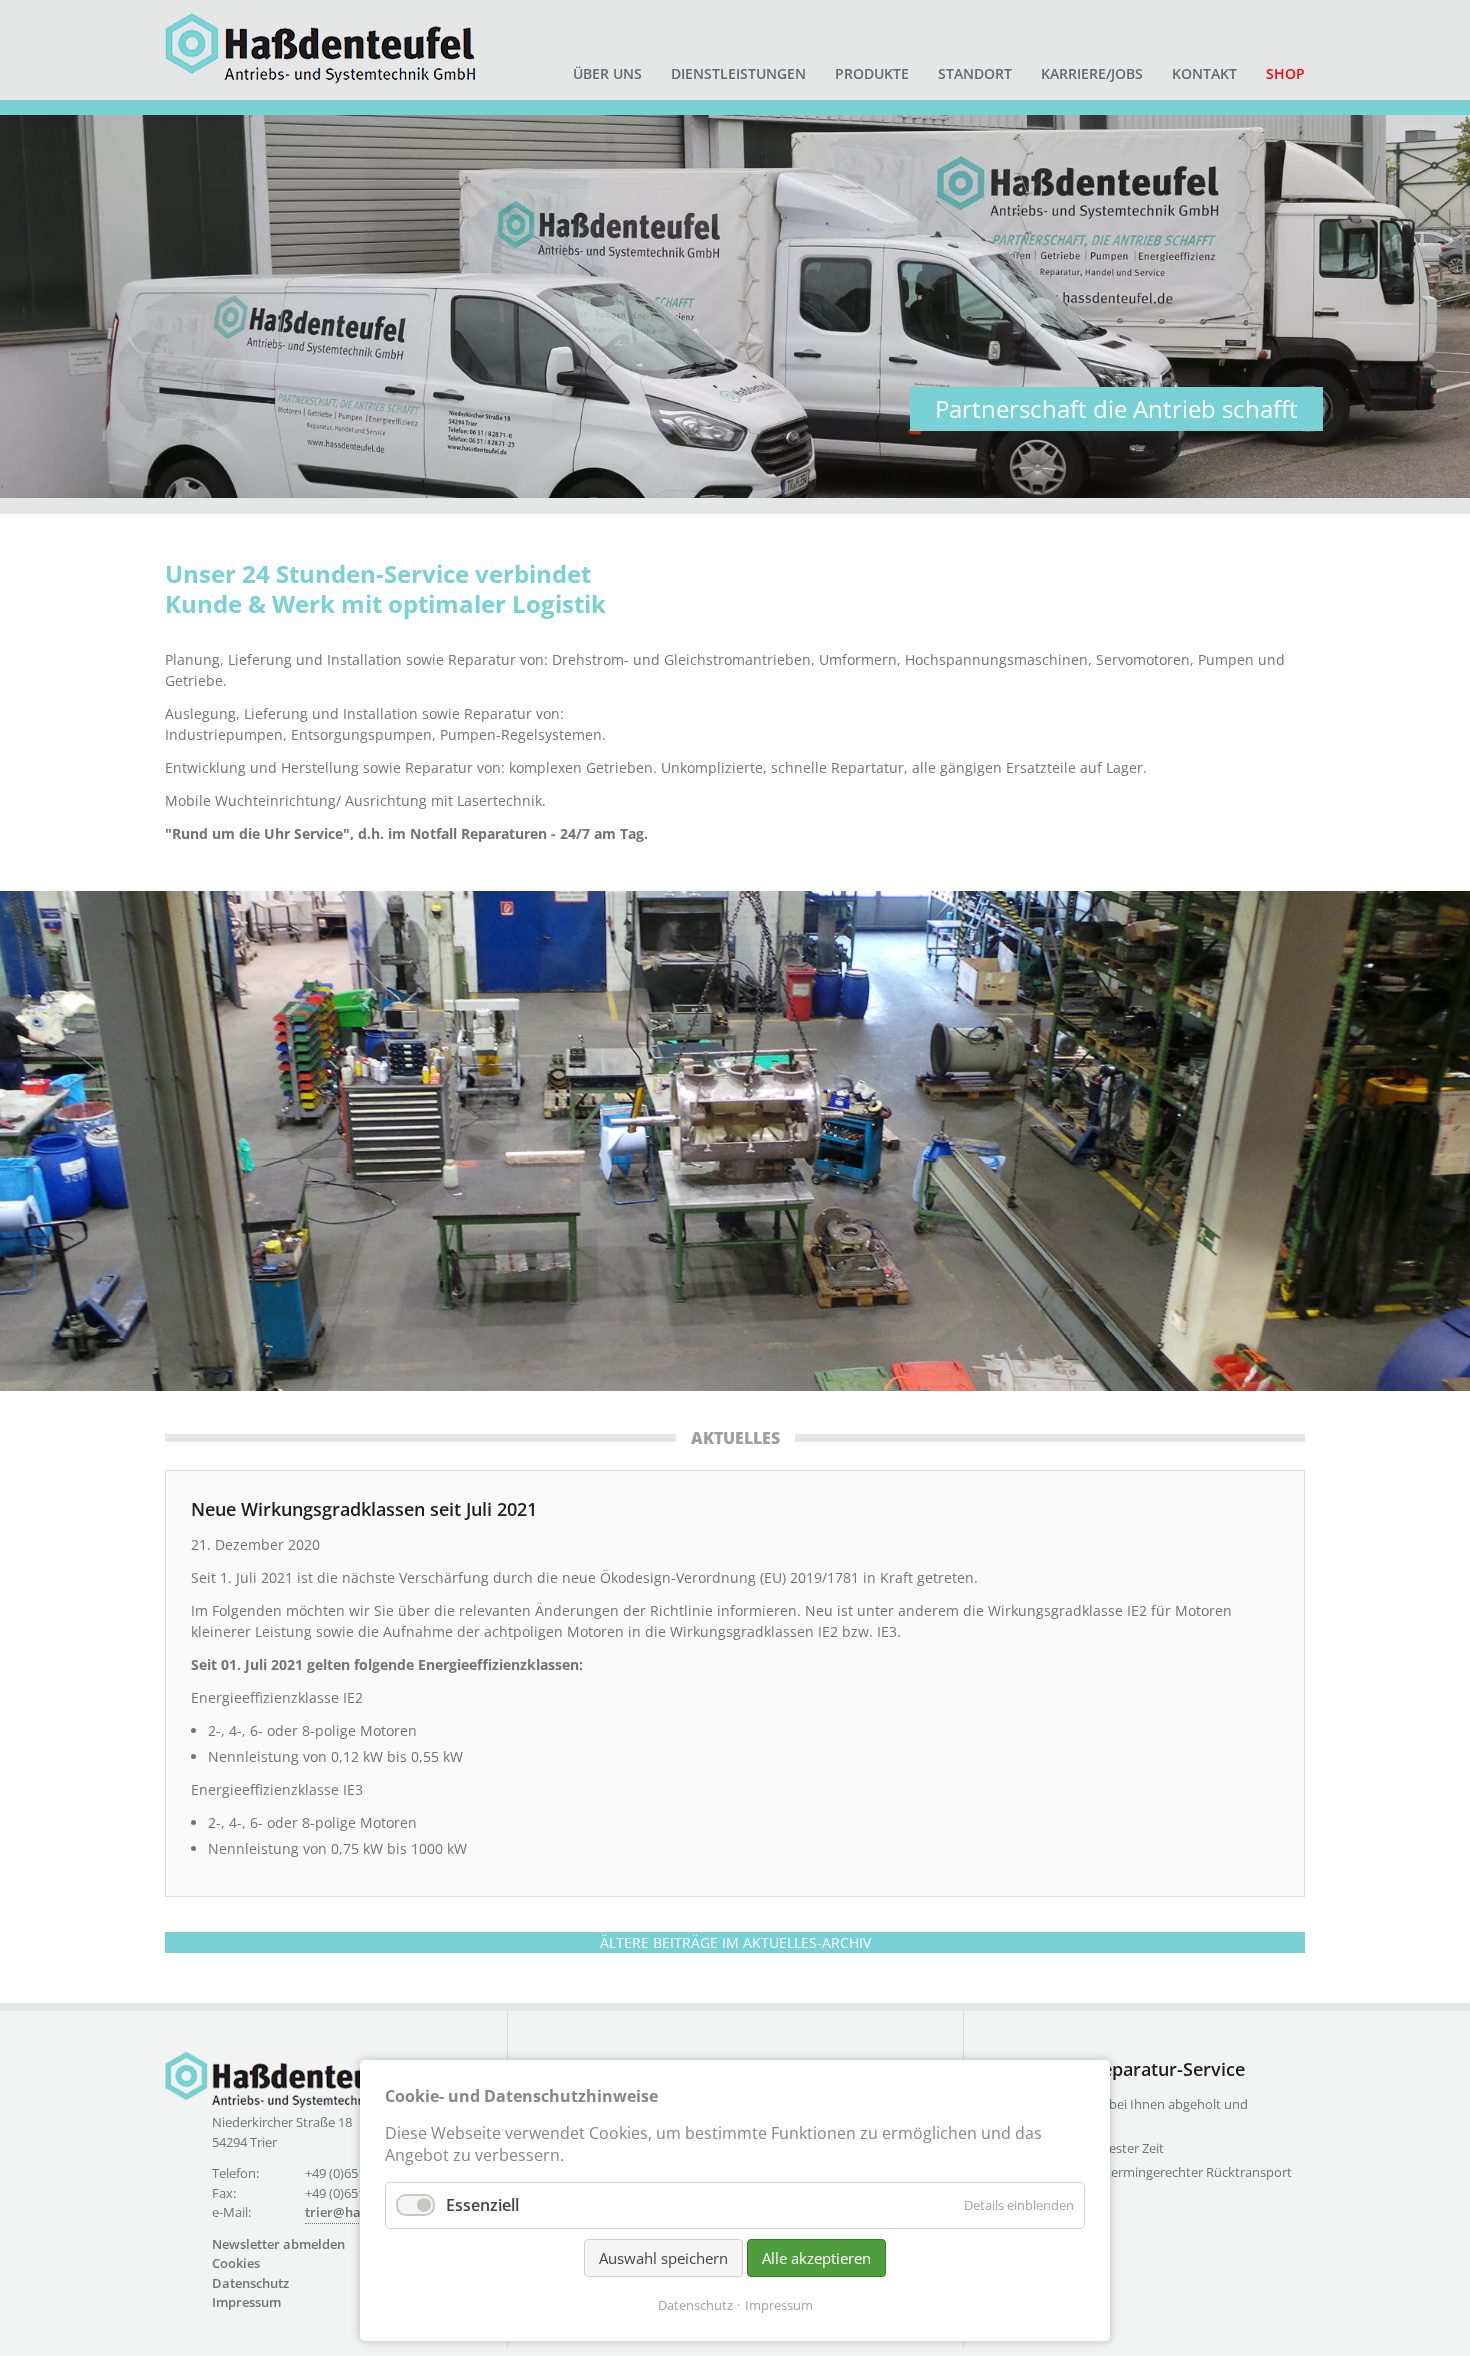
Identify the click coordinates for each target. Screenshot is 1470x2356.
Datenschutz (250, 2283)
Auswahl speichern (663, 2258)
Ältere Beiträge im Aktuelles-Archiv (735, 1942)
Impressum (246, 2302)
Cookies (236, 2263)
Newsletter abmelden (278, 2244)
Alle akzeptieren (816, 2258)
